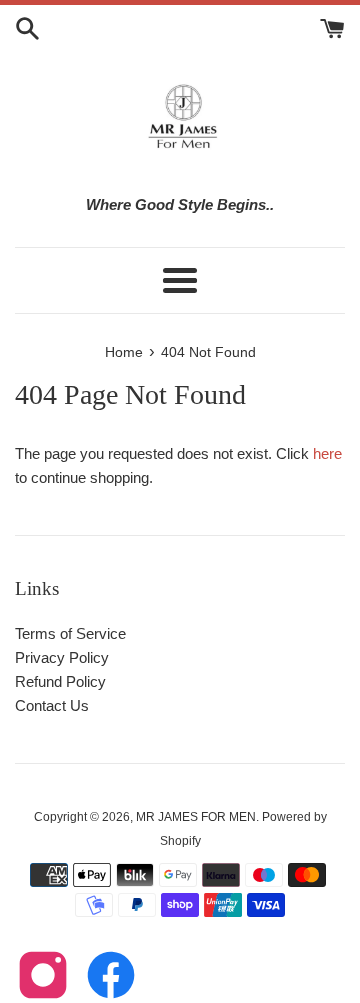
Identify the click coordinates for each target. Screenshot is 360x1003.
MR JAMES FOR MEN (196, 817)
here (327, 453)
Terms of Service (70, 633)
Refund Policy (60, 681)
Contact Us (52, 705)
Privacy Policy (62, 657)
